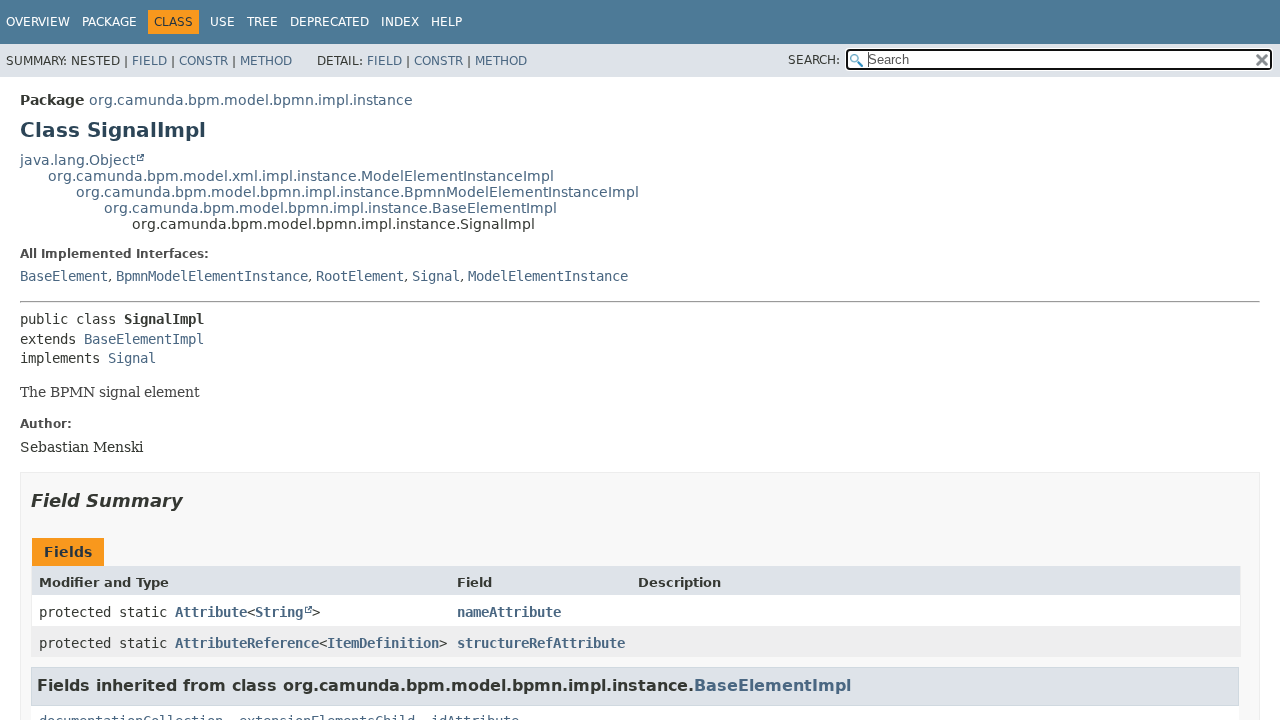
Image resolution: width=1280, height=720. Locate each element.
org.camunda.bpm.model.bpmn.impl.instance (251, 100)
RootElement (360, 276)
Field (149, 61)
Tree (262, 22)
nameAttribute (509, 612)
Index (400, 22)
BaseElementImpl (144, 339)
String (279, 612)
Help (446, 22)
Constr (203, 61)
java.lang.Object (77, 160)
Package (109, 22)
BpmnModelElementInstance (212, 276)
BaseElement (64, 276)
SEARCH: (814, 60)
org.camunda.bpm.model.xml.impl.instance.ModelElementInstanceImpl (301, 176)
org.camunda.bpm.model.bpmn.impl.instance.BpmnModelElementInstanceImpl (357, 192)
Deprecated (329, 22)
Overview (38, 22)
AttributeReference (247, 643)
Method (266, 61)
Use (222, 22)
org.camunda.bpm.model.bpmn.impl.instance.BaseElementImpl (330, 208)
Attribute (211, 612)
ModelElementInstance (548, 276)
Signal (436, 276)
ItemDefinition (383, 643)
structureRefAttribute (541, 643)
